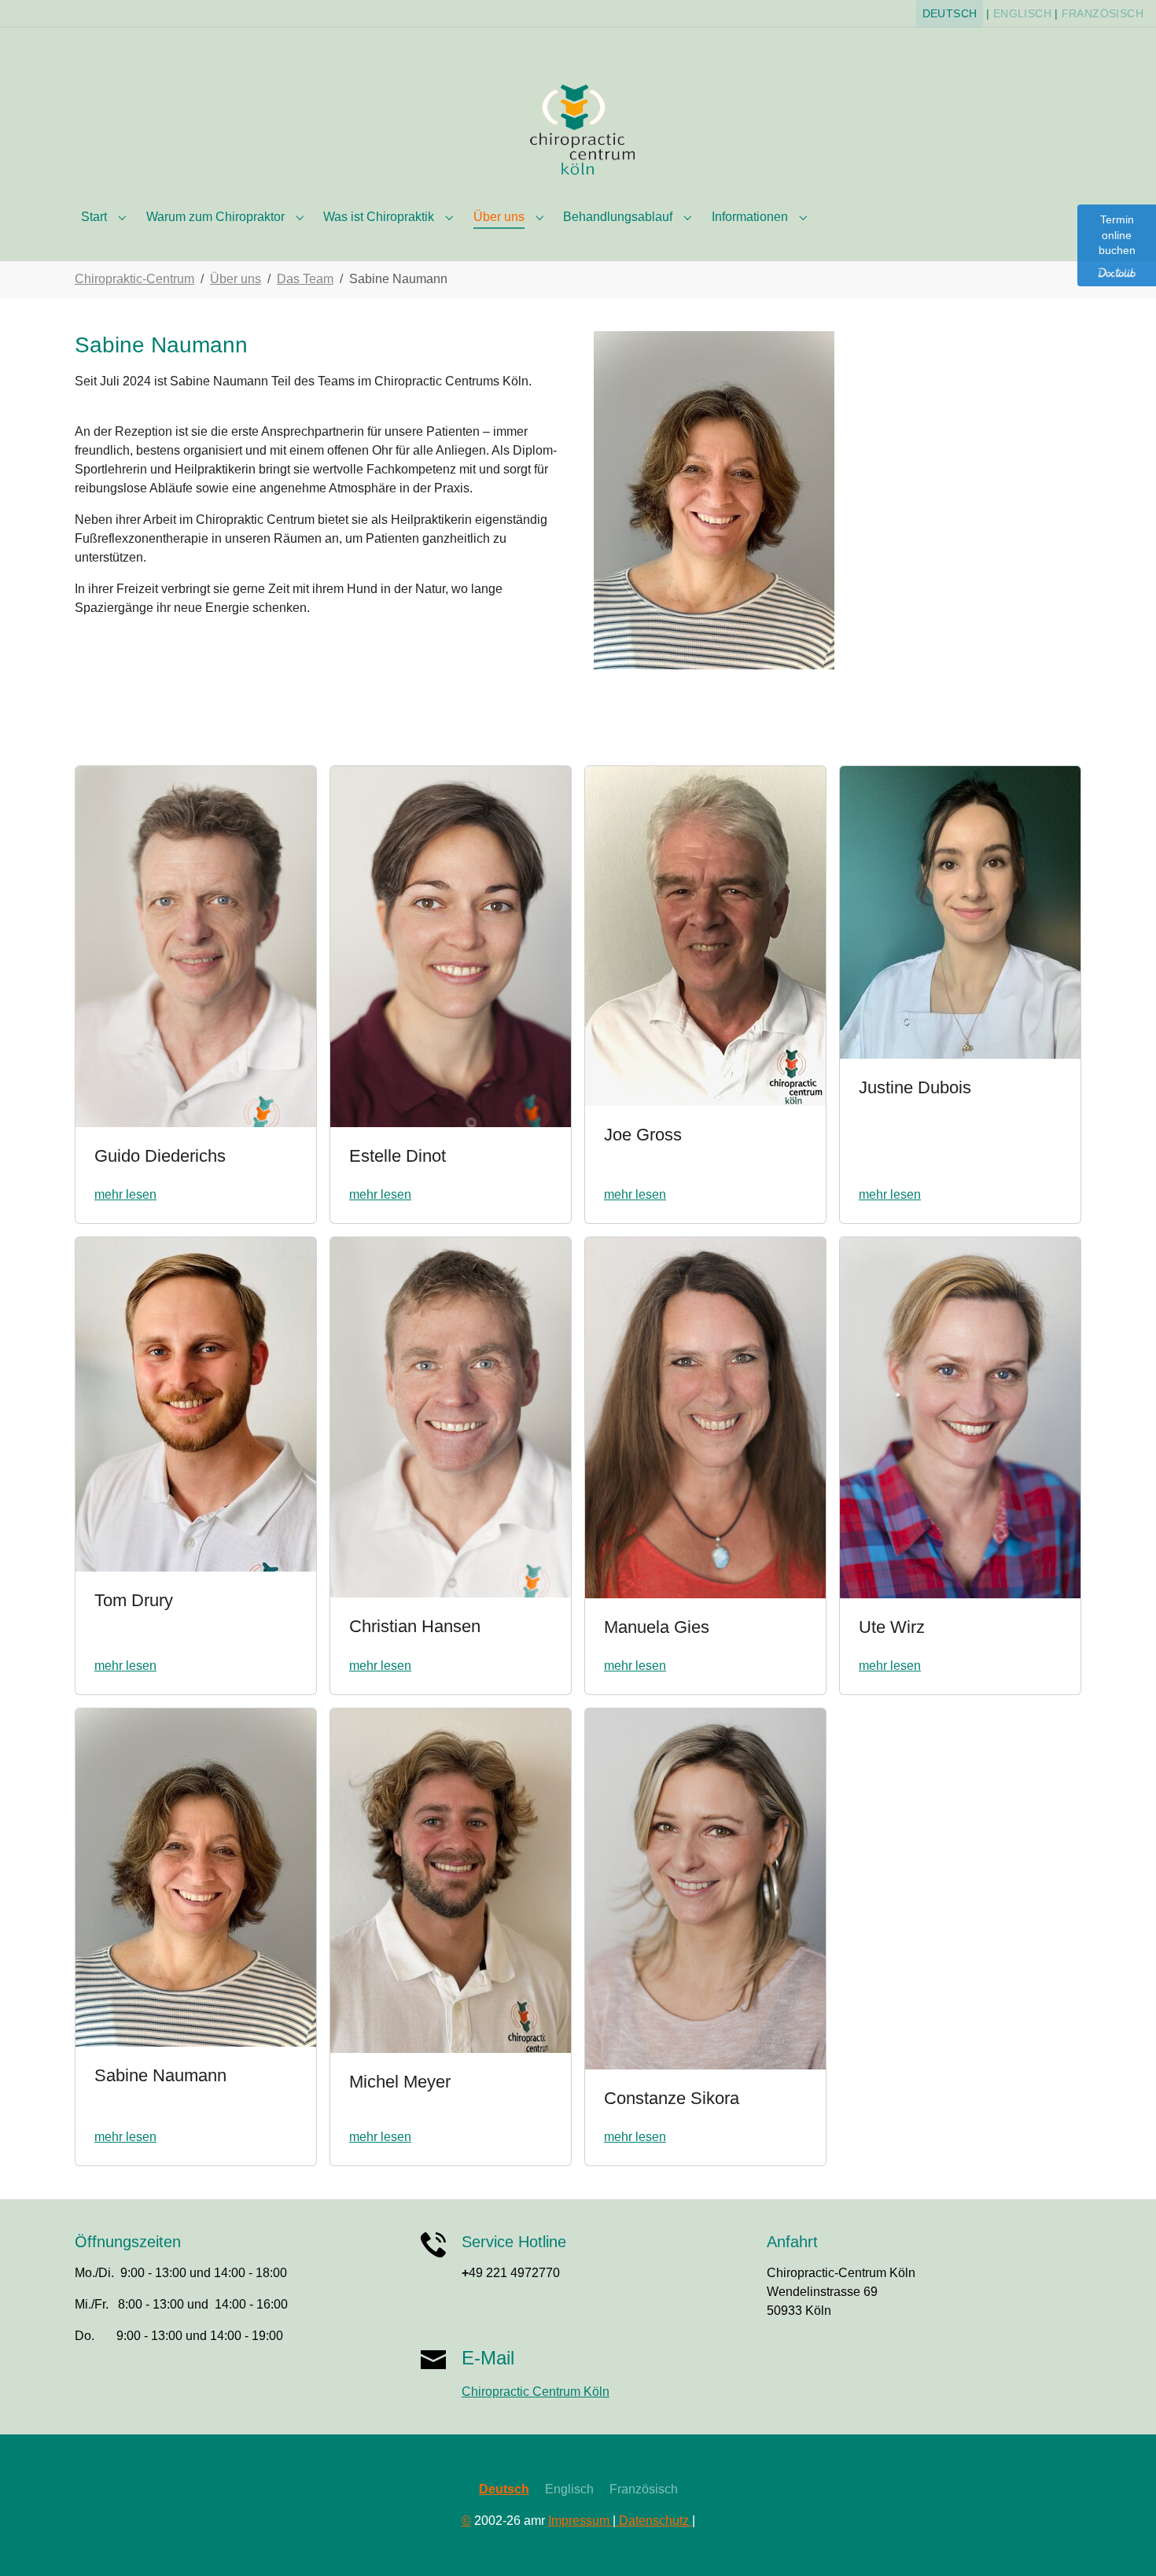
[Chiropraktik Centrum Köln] (578, 128)
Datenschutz (654, 2521)
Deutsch (950, 14)
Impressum (580, 2521)
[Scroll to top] (1121, 2541)
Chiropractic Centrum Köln (536, 2392)
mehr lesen (125, 1194)
